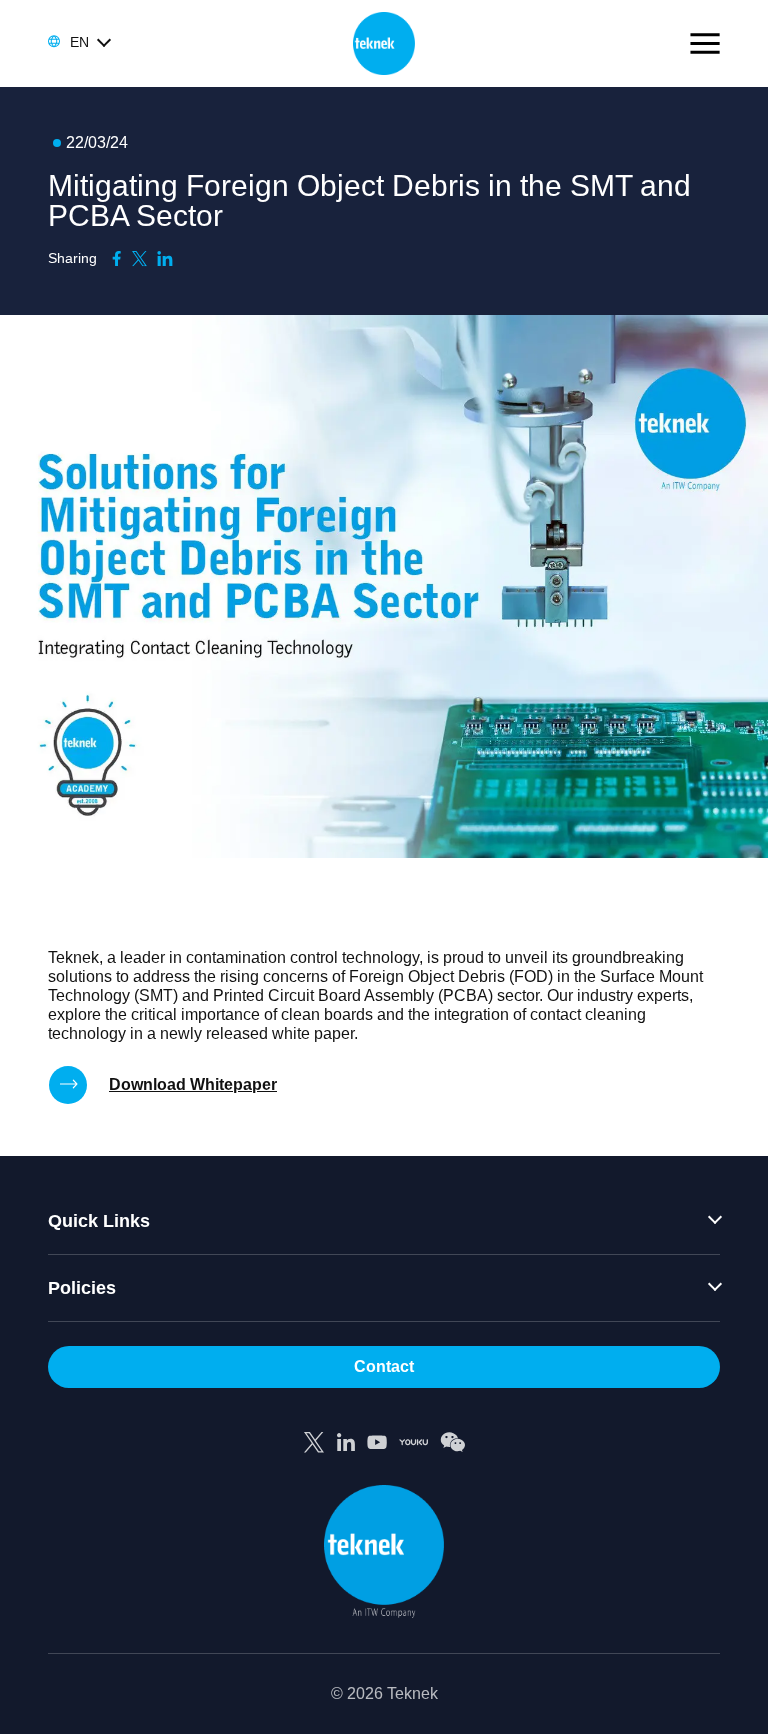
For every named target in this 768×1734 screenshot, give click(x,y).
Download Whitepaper (193, 1084)
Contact (384, 1366)
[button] (78, 42)
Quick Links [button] (99, 1221)
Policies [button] (82, 1288)
